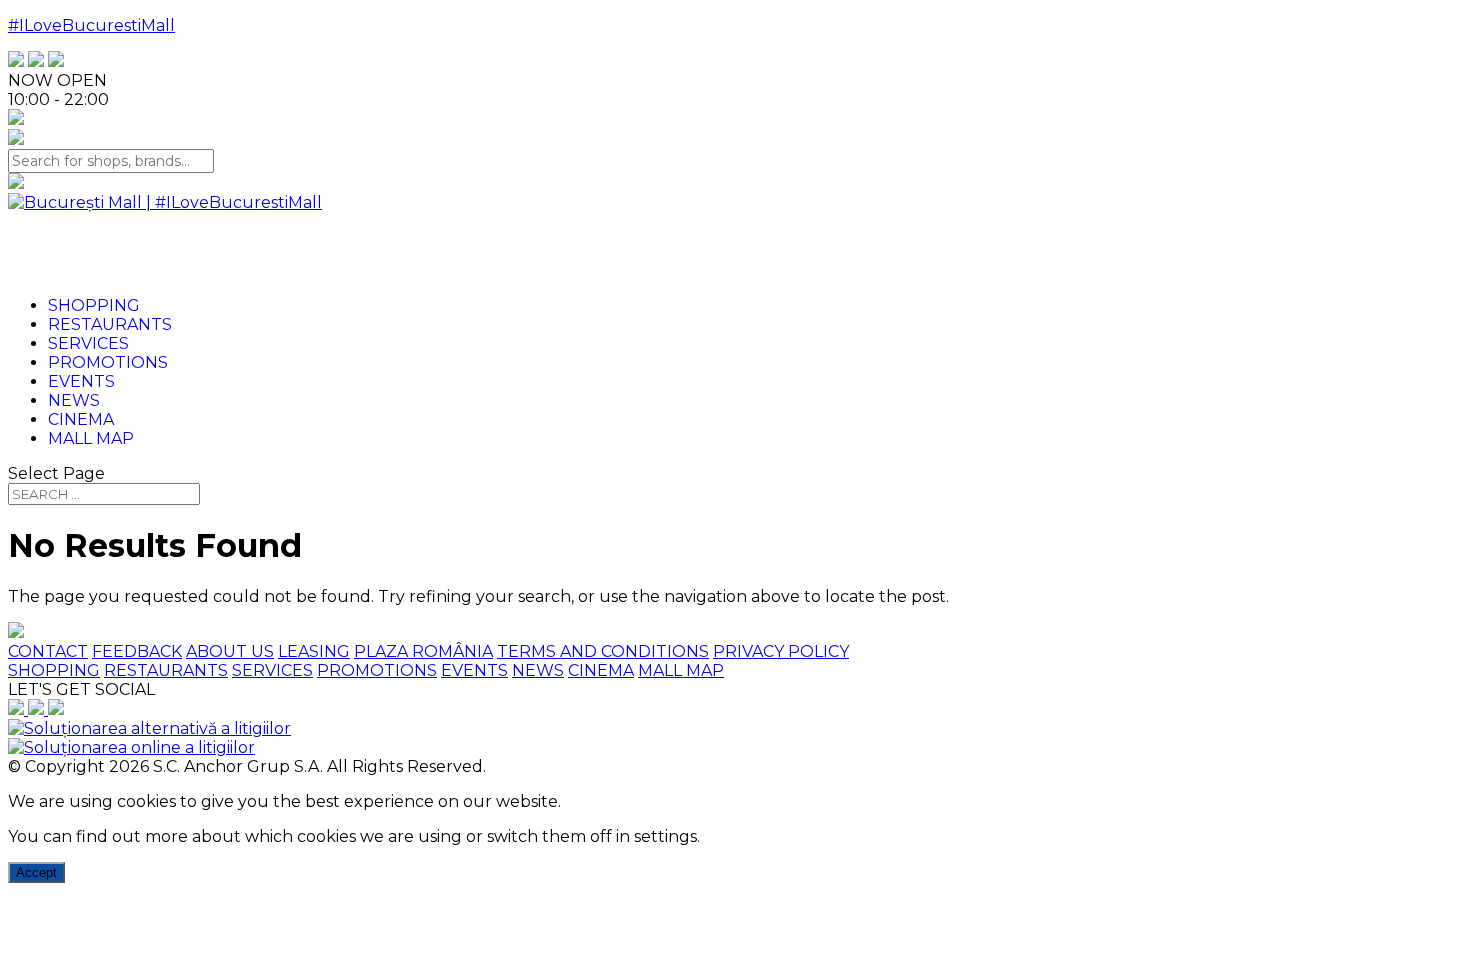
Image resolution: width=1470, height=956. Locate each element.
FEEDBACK (137, 651)
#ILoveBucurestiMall (91, 25)
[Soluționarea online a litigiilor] (131, 747)
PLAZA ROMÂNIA (423, 651)
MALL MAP (681, 670)
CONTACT (48, 651)
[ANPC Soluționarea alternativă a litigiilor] (149, 728)
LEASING (314, 651)
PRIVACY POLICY (781, 651)
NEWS (538, 670)
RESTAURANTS (166, 670)
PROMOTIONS (377, 670)
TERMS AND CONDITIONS (603, 651)
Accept (36, 872)
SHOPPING (54, 670)
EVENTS (474, 670)
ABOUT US (230, 651)
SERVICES (272, 670)
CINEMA (601, 670)
